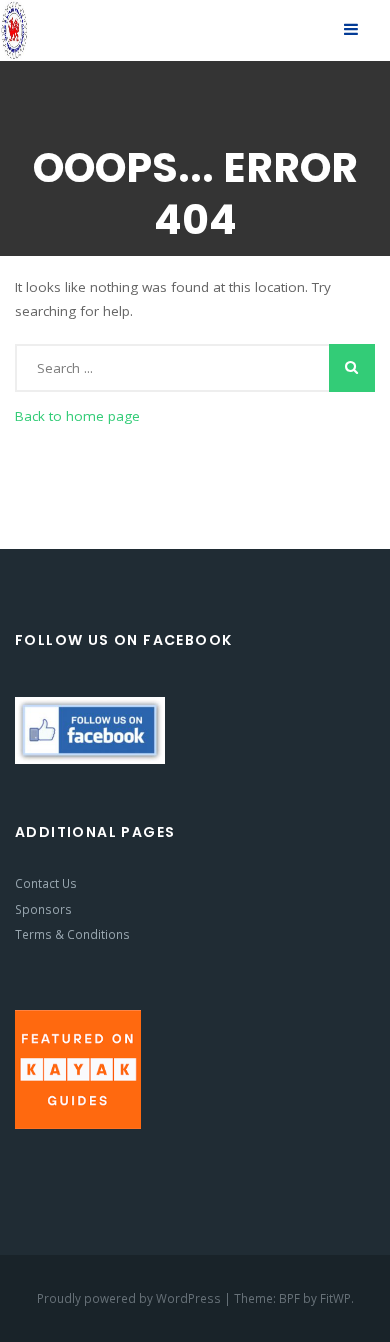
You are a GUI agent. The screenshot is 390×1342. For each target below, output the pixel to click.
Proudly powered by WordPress (130, 1298)
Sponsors (43, 909)
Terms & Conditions (72, 934)
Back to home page (77, 416)
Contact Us (46, 883)
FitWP (335, 1298)
